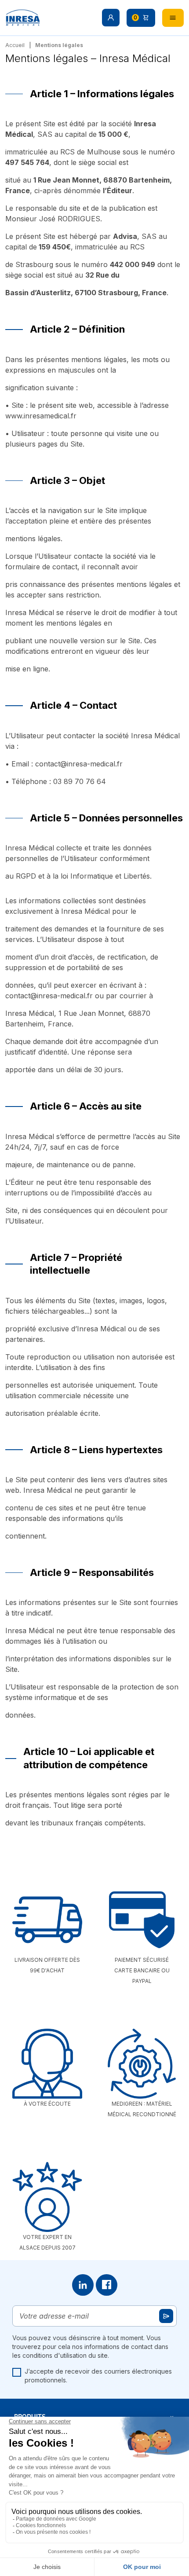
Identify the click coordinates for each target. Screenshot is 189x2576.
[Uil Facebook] (107, 2285)
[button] (111, 18)
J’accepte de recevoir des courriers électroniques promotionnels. (98, 2376)
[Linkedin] (83, 2285)
